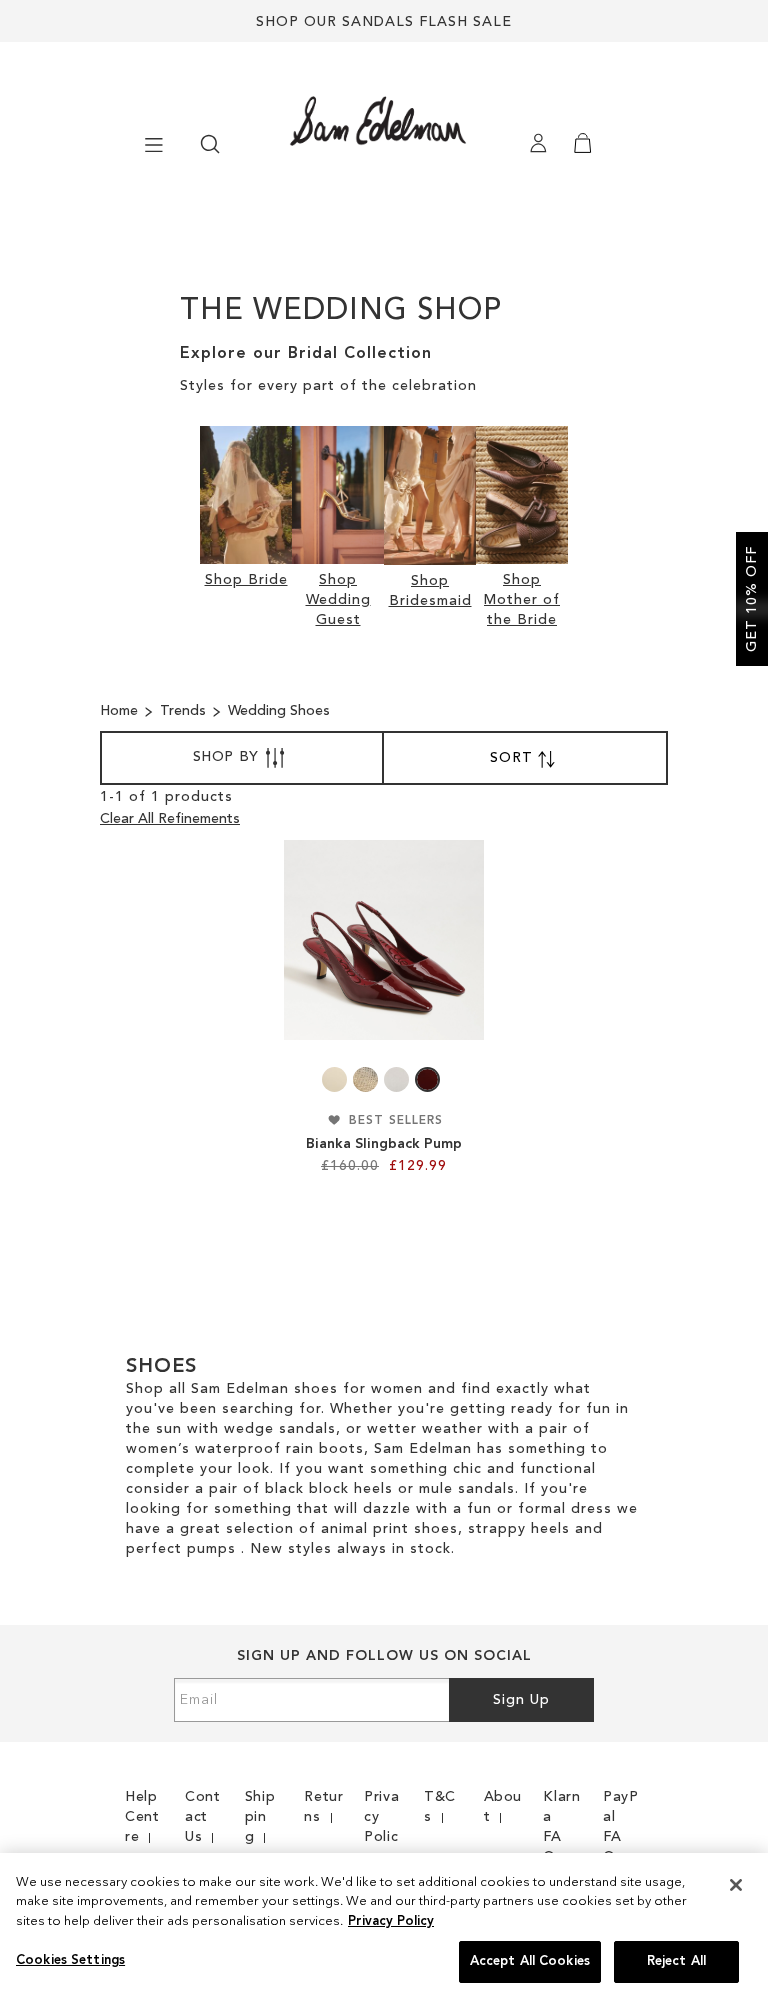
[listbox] (384, 1080)
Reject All (676, 1961)
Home (121, 711)
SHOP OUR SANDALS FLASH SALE (384, 22)
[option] (334, 1079)
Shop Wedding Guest (338, 600)
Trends (185, 711)
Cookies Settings (70, 1960)
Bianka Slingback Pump (384, 1144)
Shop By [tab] (226, 757)
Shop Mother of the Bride (522, 600)
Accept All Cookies (530, 1961)
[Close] (736, 1885)
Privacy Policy (391, 1921)
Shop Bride (246, 580)
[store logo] (331, 121)
